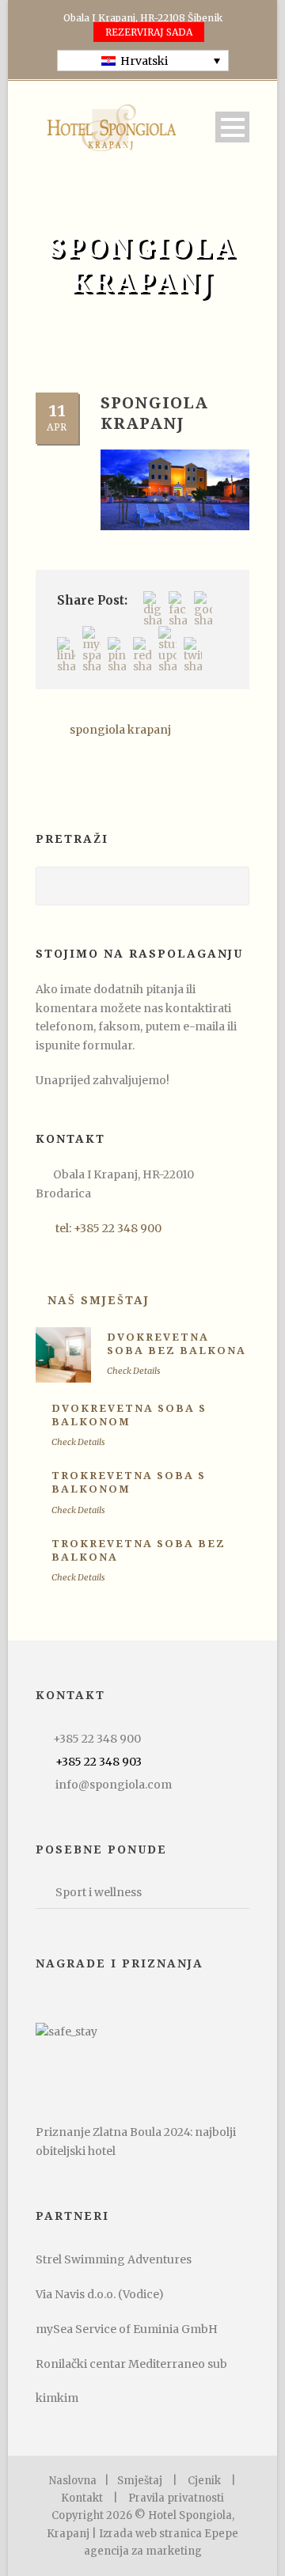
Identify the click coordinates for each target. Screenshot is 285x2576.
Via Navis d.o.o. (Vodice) (100, 2294)
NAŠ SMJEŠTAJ (99, 1300)
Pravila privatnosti (176, 2498)
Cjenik (204, 2481)
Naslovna (73, 2481)
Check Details (134, 1371)
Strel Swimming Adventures (114, 2259)
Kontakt (82, 2498)
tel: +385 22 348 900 (108, 1228)
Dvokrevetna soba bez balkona (177, 1344)
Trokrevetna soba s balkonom (129, 1482)
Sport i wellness (99, 1892)
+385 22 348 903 (99, 1762)
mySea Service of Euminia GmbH (127, 2329)
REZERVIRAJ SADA (149, 32)
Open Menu (232, 127)
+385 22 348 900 (97, 1739)
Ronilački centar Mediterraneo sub (131, 2364)
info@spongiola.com (114, 1785)
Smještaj (140, 2481)
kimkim (57, 2398)
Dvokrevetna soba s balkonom (129, 1415)
